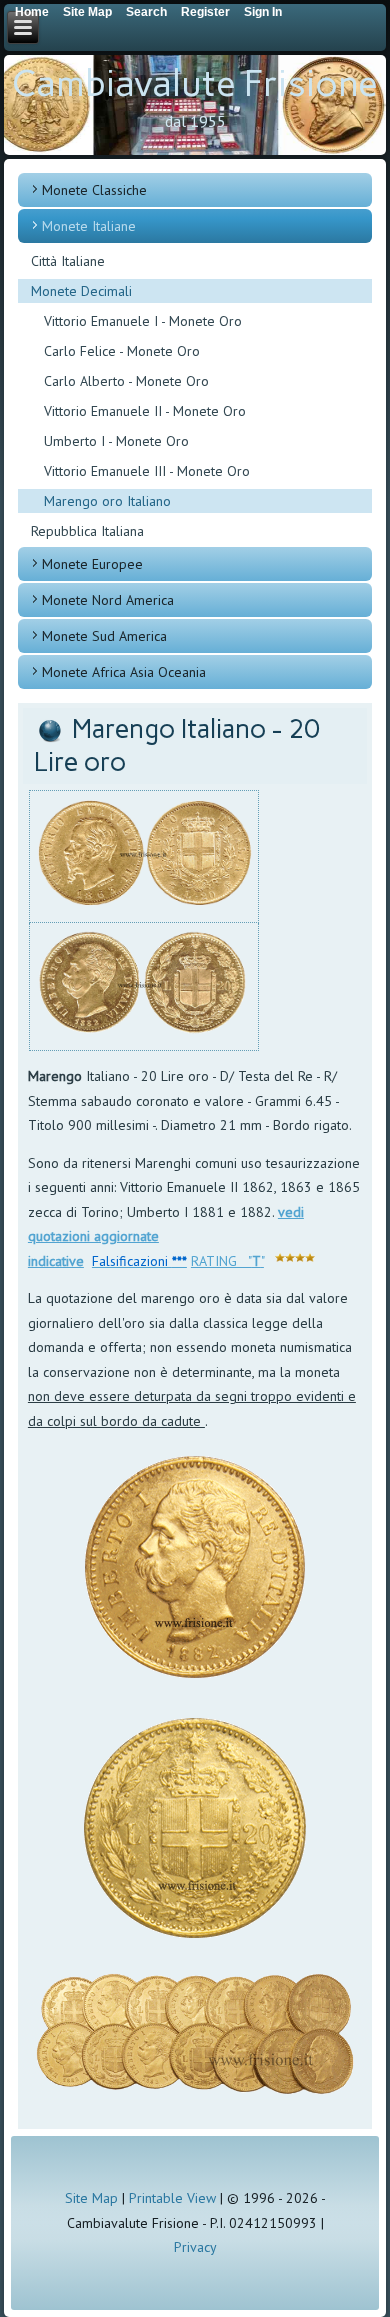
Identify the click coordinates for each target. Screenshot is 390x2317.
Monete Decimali (81, 291)
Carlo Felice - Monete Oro (122, 351)
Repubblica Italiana (87, 531)
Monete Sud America (104, 636)
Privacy (195, 2247)
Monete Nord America (108, 600)
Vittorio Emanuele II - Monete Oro (145, 411)
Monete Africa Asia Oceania (124, 672)
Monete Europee (92, 564)
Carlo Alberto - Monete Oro (126, 381)
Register (205, 12)
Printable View (172, 2198)
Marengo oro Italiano (107, 501)
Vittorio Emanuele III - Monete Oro (147, 471)
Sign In (263, 12)
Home (32, 12)
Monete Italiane (89, 226)
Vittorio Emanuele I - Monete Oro (143, 321)
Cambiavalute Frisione (195, 83)
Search (146, 12)
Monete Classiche (94, 190)
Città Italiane (68, 261)
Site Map (91, 2198)
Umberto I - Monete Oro (116, 441)
